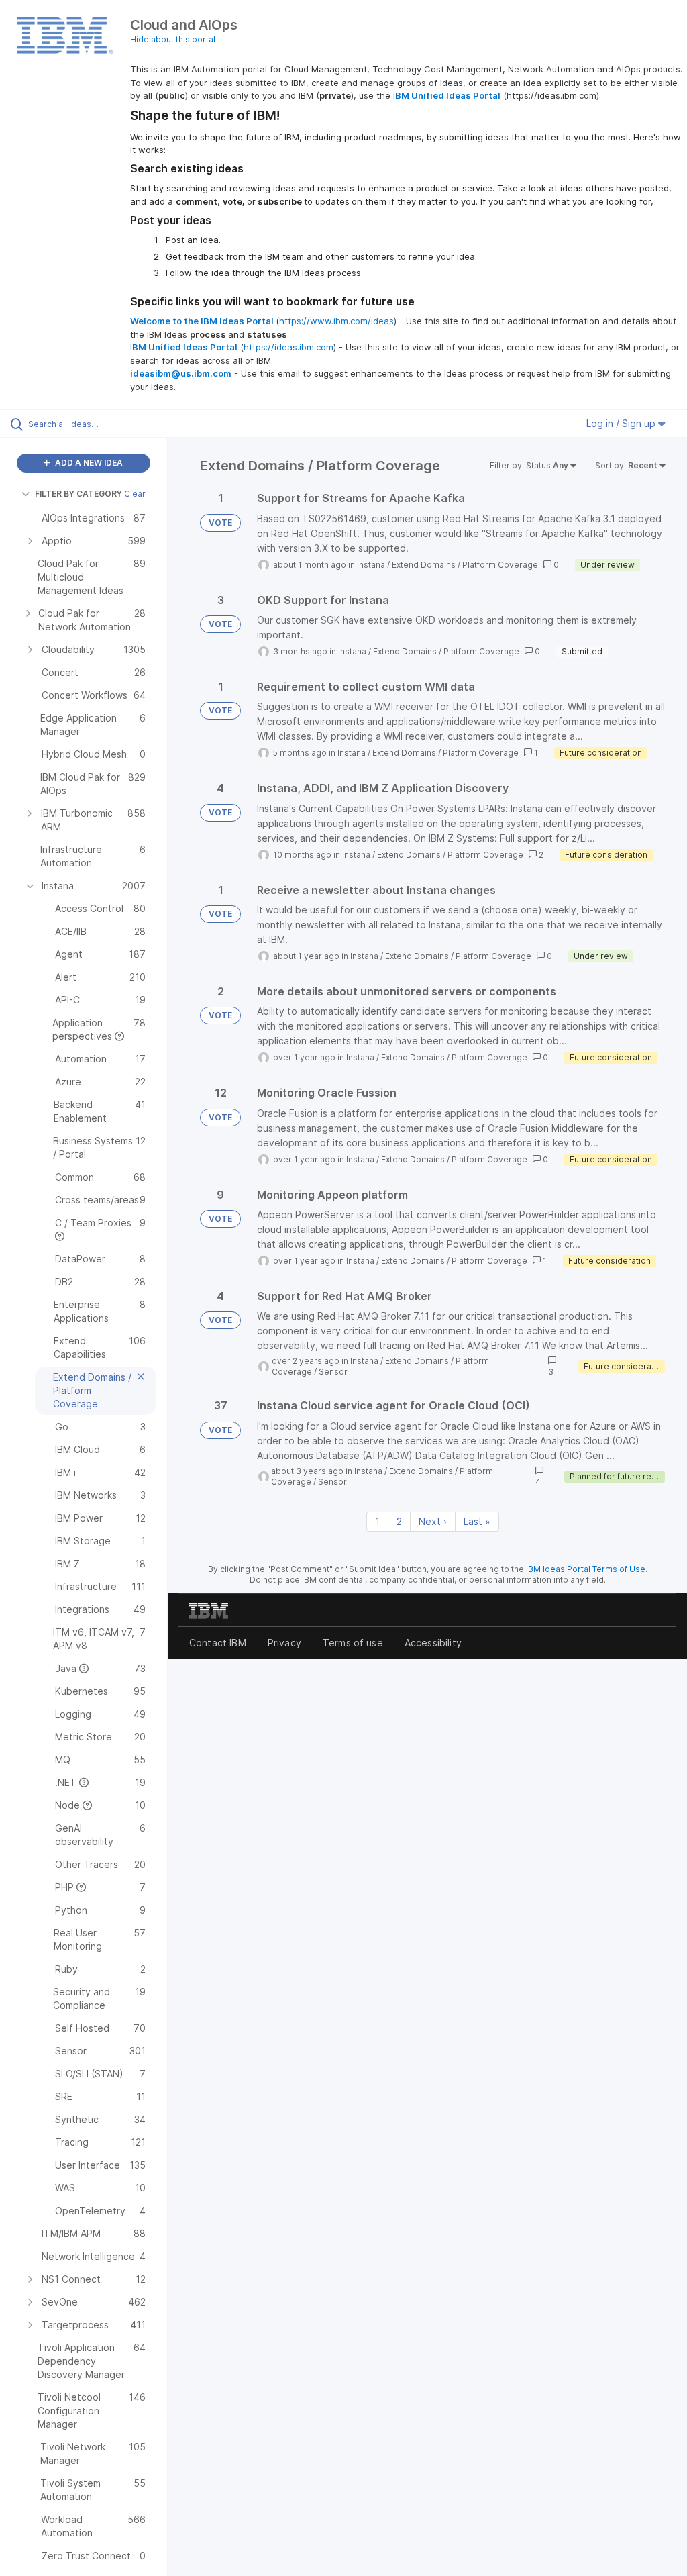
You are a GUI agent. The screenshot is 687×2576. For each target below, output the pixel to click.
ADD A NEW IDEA (88, 463)
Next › (433, 1521)
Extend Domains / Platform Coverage (465, 565)
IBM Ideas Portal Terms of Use (586, 1569)
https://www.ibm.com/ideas (336, 321)
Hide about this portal (173, 39)
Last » (477, 1521)
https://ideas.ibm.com (288, 347)
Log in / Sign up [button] (622, 423)
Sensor (333, 1372)
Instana (371, 565)
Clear (135, 494)
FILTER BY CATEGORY (78, 494)
